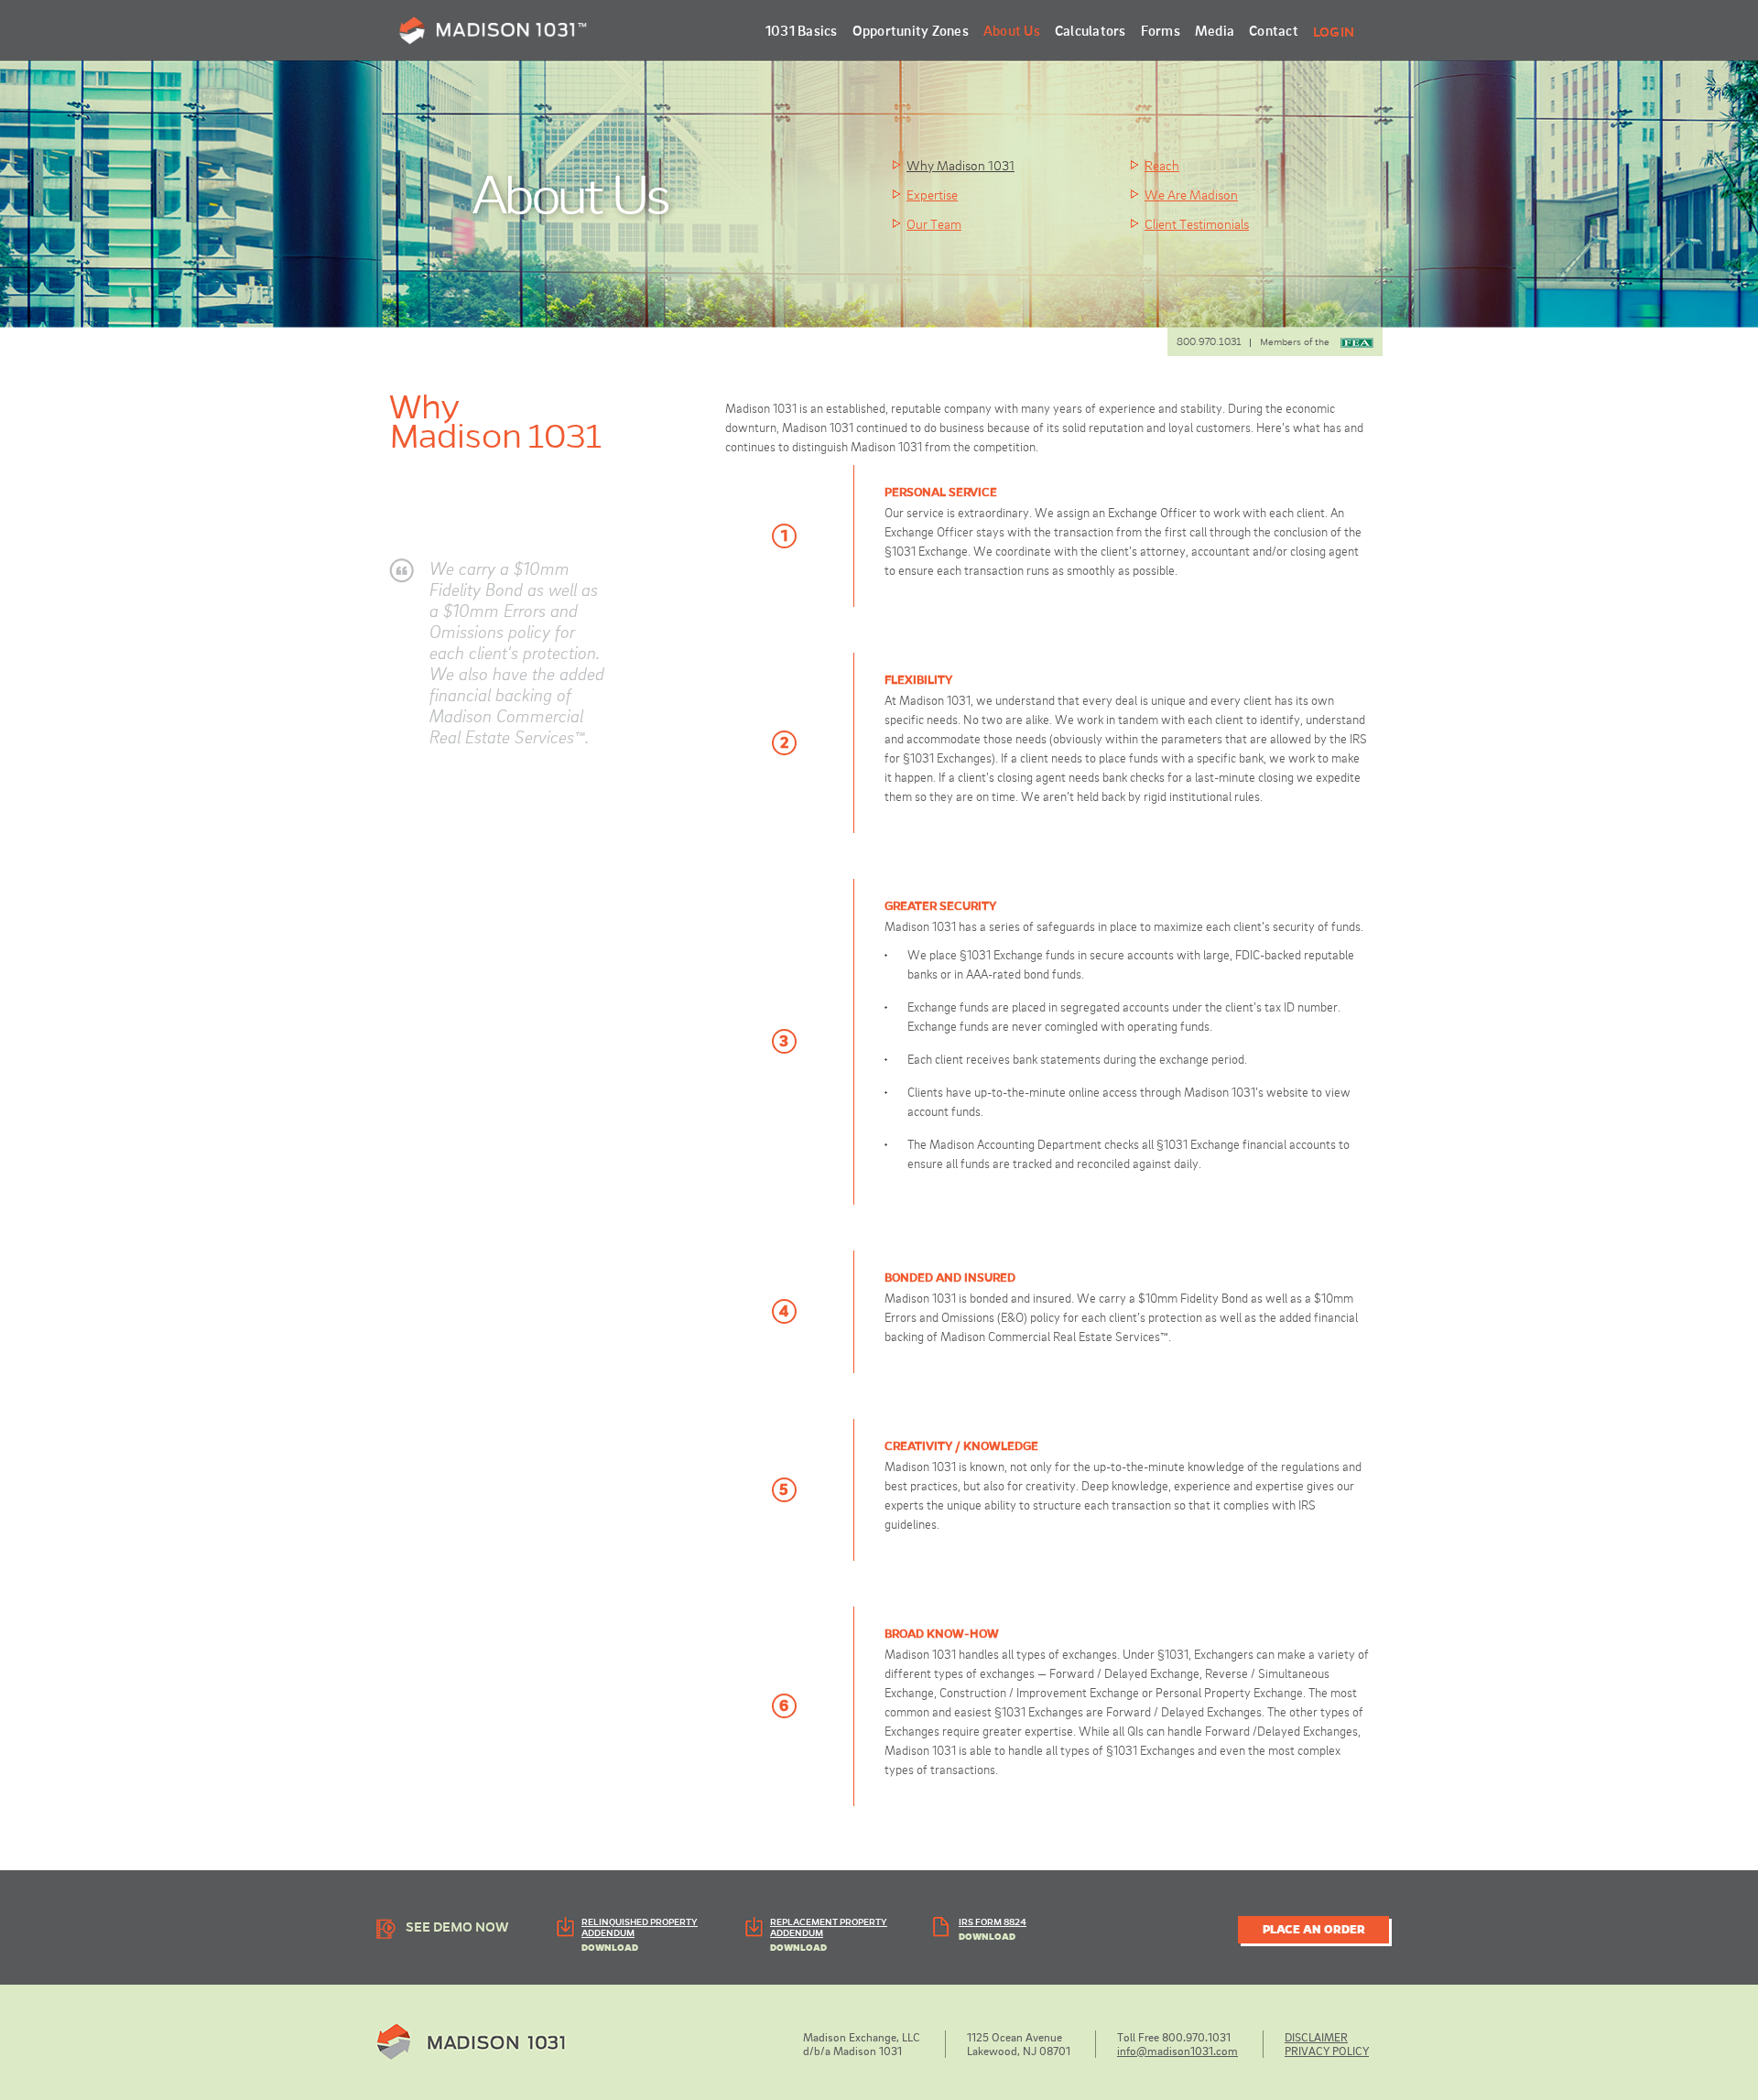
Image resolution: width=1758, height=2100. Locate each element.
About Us (1012, 30)
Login (1334, 32)
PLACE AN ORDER (1314, 1930)
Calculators (1091, 30)
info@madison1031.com (1177, 2051)
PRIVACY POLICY (1327, 2051)
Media (1215, 30)
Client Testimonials (1197, 223)
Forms (1161, 30)
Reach (1162, 165)
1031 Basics (802, 30)
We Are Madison (1191, 194)
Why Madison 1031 (960, 165)
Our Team (934, 223)
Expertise (932, 194)
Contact (1274, 30)
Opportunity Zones (911, 30)
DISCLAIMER (1316, 2037)
